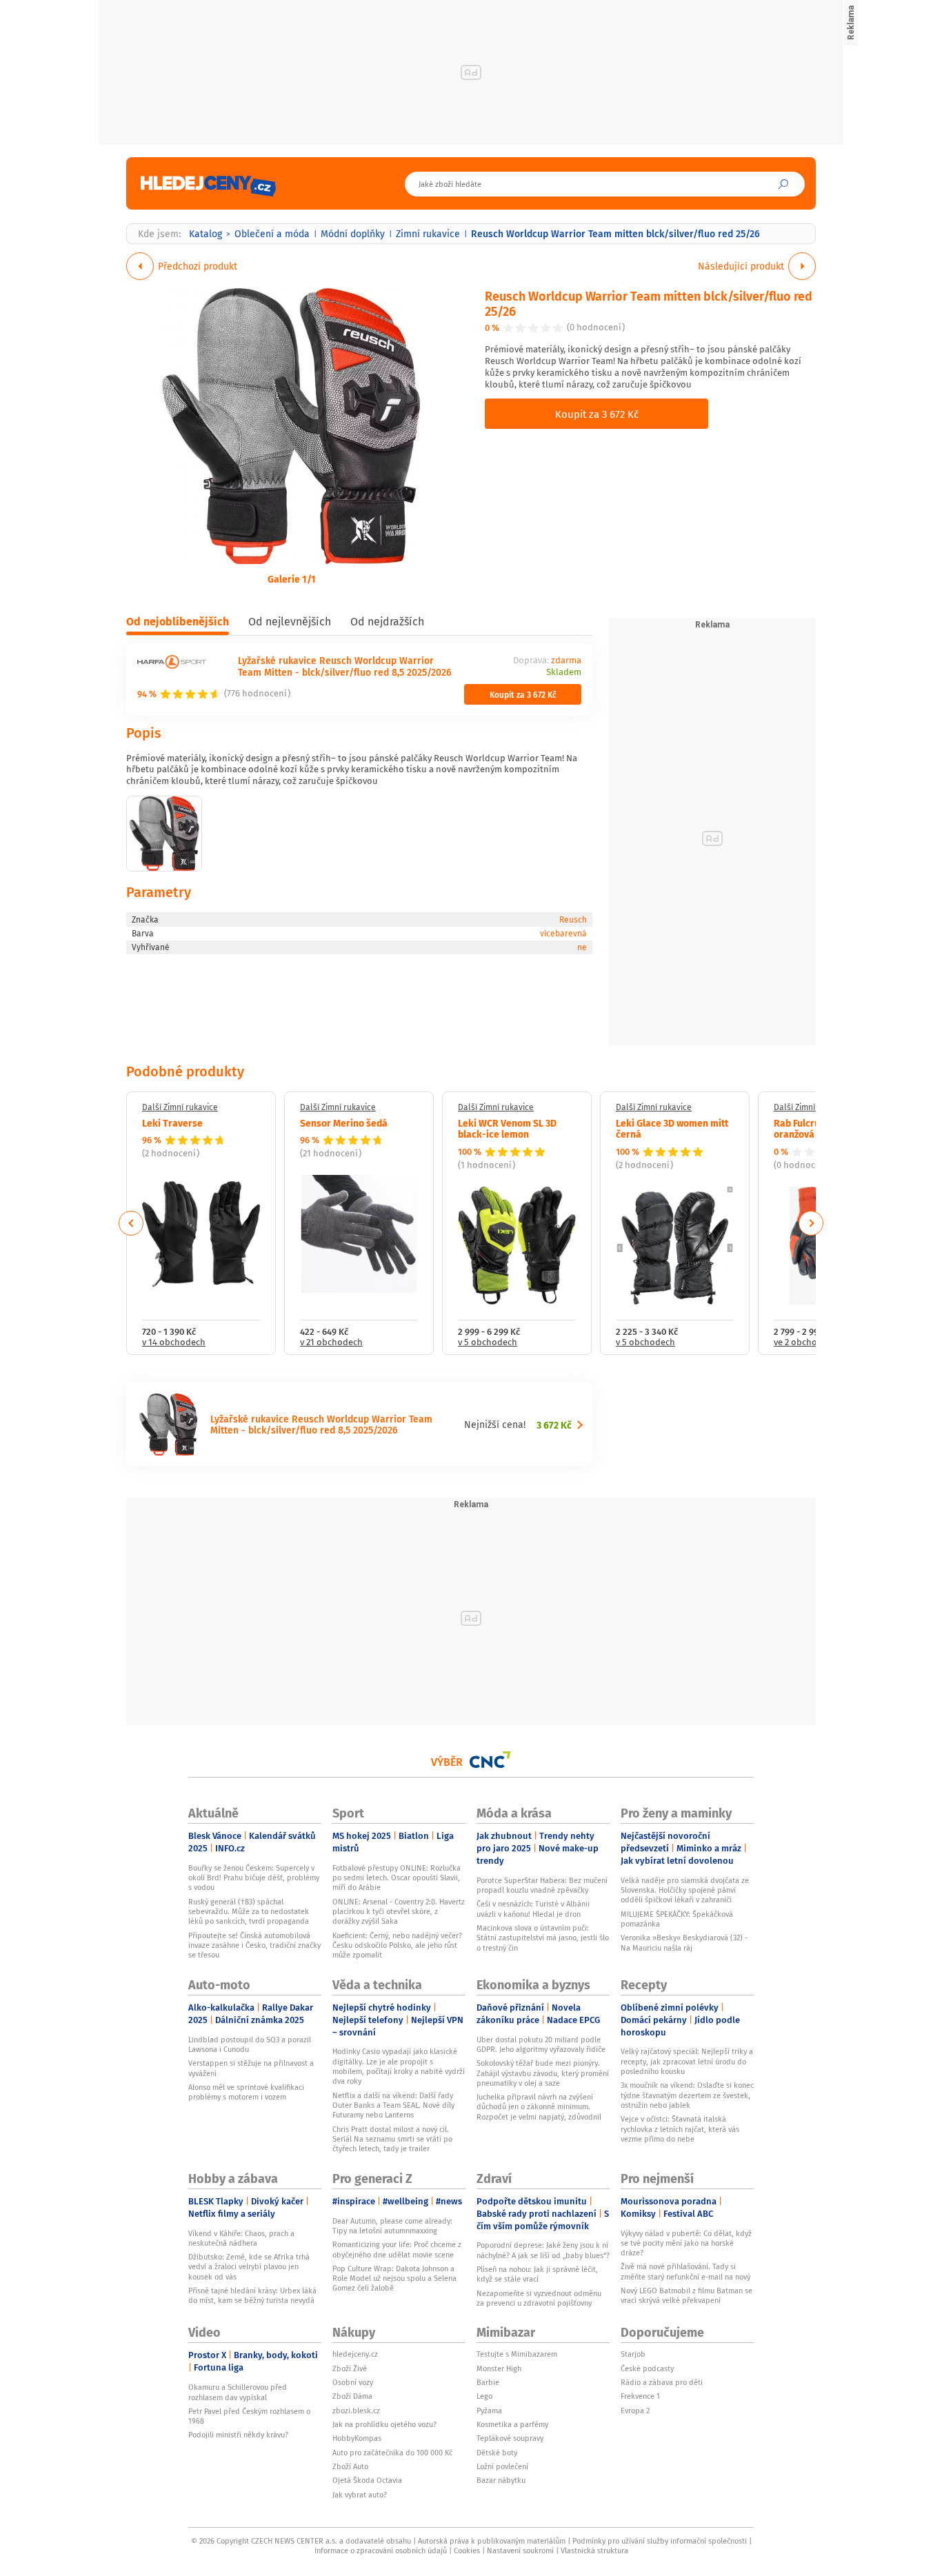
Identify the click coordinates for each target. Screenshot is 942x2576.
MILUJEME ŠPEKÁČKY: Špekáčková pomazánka (677, 1919)
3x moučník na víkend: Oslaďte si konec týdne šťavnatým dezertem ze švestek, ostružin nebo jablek (687, 2095)
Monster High (499, 2368)
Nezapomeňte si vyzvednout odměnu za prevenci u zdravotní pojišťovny (539, 2298)
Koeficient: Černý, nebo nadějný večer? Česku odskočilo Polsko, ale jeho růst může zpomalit (397, 1945)
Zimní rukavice (428, 234)
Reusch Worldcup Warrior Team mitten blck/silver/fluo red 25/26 (649, 303)
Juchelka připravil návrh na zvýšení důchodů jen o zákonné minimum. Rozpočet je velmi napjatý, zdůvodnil (539, 2107)
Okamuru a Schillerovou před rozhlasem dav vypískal (238, 2392)
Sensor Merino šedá (344, 1123)
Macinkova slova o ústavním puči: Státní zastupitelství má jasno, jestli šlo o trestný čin (543, 1938)
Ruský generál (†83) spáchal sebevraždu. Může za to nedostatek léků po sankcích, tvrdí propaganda (249, 1912)
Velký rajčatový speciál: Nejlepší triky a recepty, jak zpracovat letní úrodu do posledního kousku (687, 2061)
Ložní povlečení (502, 2466)
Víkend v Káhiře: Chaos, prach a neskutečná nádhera (241, 2238)
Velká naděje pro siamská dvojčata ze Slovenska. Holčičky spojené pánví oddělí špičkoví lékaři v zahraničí (685, 1890)
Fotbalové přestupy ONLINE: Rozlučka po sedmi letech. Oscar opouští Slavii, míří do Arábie (397, 1878)
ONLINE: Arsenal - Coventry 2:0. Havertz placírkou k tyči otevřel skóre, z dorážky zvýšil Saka (399, 1912)
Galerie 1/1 (292, 578)
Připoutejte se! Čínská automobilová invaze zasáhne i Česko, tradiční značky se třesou (254, 1945)
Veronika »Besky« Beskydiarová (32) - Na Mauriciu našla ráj (684, 1942)
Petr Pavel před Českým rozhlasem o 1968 (249, 2416)
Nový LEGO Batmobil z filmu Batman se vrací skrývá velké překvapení (687, 2295)
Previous (131, 1223)
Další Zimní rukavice (180, 1107)
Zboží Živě (350, 2368)
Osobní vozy (353, 2382)
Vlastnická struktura (594, 2550)
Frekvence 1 (640, 2396)
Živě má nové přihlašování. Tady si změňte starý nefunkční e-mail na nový (685, 2271)
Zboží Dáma (352, 2396)
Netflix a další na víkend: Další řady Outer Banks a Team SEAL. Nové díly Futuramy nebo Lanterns (393, 2105)
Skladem (564, 673)
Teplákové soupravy (510, 2438)
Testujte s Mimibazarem (517, 2354)
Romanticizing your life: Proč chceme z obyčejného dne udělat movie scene (397, 2249)
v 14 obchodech (174, 1343)
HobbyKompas (357, 2438)
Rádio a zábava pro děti (662, 2382)
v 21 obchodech (331, 1343)
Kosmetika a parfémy (512, 2424)
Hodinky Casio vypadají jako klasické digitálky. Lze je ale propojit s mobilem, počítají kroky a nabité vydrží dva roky (399, 2066)
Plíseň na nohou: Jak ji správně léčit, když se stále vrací (537, 2274)
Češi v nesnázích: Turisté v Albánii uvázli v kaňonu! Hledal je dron (533, 1909)
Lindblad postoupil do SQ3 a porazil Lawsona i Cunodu (250, 2044)
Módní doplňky (353, 234)
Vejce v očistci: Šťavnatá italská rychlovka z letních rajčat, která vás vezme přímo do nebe (680, 2129)
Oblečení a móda (272, 234)
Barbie (488, 2382)
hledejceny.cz (355, 2354)
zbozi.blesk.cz (356, 2411)
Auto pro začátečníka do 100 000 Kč (392, 2453)
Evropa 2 (635, 2411)
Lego (484, 2396)
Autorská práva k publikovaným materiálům (492, 2541)
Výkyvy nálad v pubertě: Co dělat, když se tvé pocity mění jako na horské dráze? (686, 2243)
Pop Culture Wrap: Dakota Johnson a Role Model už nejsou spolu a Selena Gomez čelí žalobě (394, 2278)
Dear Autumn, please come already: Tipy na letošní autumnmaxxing (392, 2226)
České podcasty (647, 2368)
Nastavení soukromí (520, 2550)
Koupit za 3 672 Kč (597, 414)
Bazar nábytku (501, 2480)
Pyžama (489, 2411)
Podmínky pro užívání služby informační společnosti (660, 2541)
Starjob (633, 2354)
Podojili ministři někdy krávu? (238, 2435)
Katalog (206, 234)
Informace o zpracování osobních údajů (381, 2550)
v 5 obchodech (488, 1343)
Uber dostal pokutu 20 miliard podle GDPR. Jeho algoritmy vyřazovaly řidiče (541, 2044)
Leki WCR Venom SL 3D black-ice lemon (507, 1128)
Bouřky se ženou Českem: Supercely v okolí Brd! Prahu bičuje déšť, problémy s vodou (254, 1878)
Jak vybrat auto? (360, 2495)
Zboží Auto (350, 2466)
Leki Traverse (172, 1123)
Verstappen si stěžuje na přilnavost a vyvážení (251, 2068)
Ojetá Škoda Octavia (367, 2480)
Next (811, 1223)
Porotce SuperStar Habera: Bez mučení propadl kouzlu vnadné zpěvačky (542, 1885)
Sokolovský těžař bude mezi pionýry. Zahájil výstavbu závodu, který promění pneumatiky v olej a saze (543, 2073)
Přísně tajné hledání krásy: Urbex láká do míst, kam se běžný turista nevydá (252, 2295)
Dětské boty (497, 2453)
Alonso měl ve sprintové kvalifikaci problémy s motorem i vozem (246, 2092)
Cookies (467, 2550)
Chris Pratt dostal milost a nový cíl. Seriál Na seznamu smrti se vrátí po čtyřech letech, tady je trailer (392, 2139)
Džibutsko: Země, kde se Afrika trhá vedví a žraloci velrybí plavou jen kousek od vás (249, 2267)
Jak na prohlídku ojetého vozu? (384, 2424)
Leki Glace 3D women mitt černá (672, 1128)
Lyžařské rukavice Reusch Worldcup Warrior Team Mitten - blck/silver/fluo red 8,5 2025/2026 (345, 666)
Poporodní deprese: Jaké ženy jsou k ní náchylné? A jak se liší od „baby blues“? (543, 2250)
